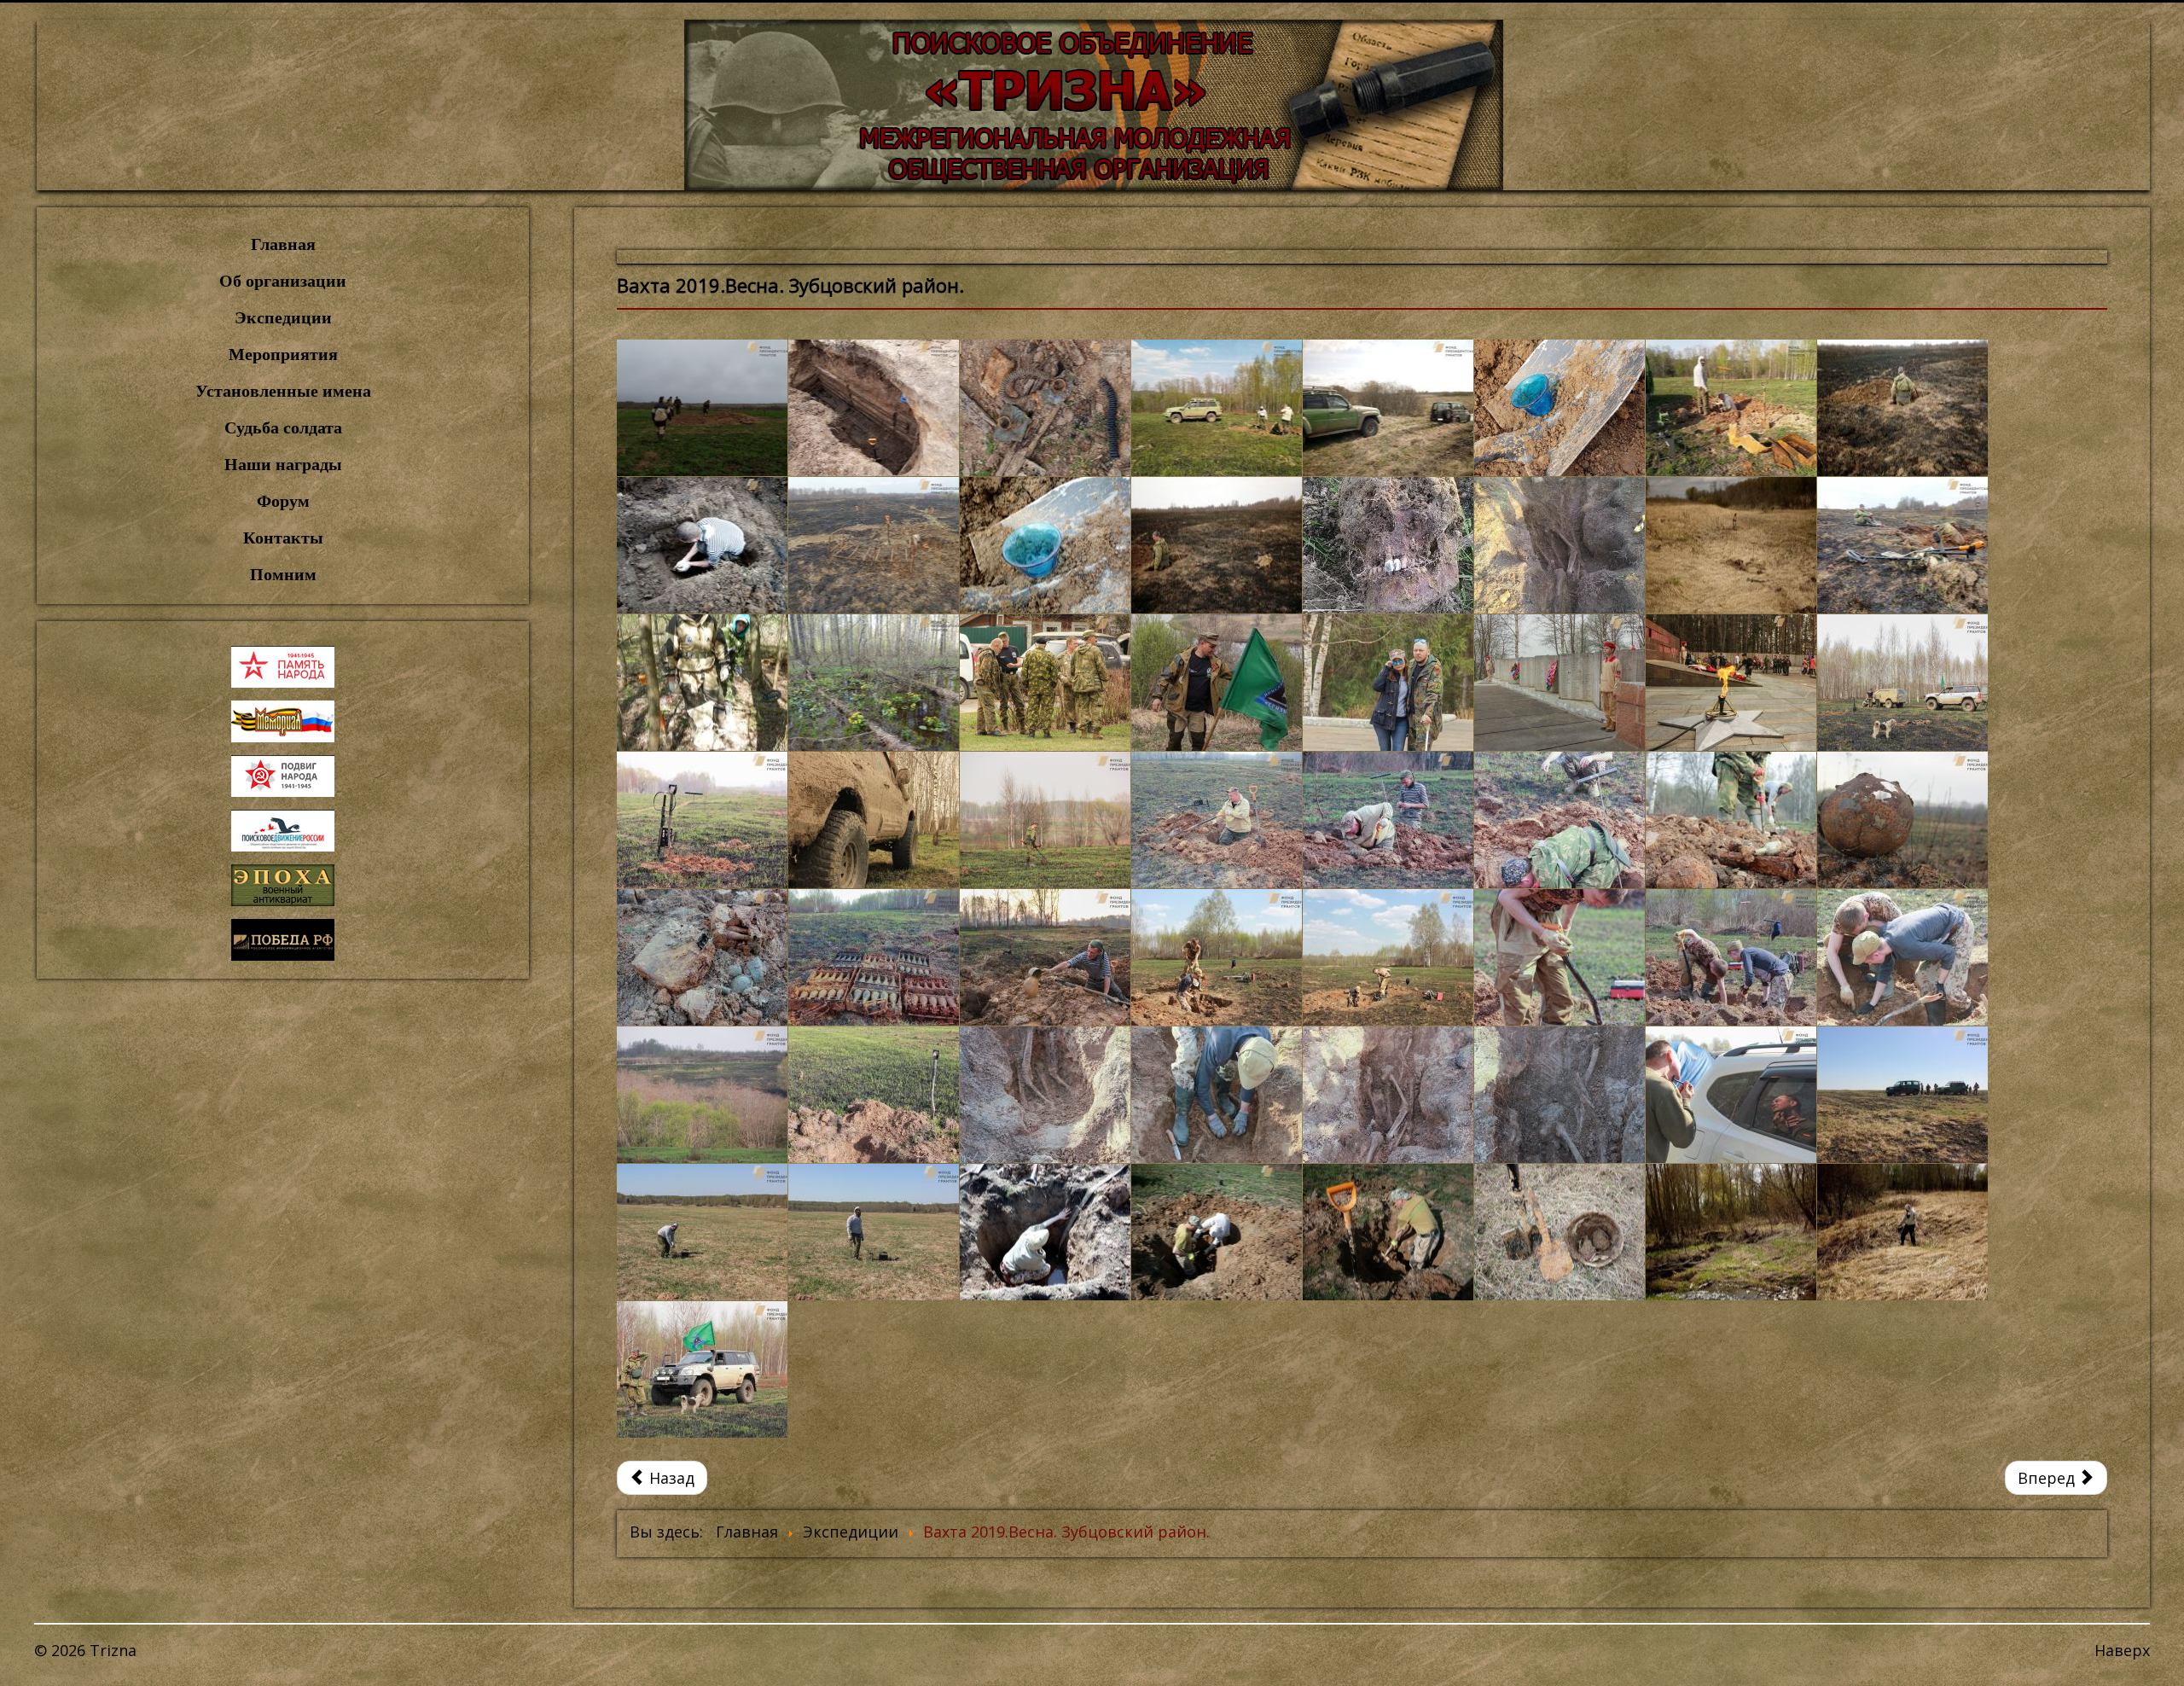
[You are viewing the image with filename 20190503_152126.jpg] (702, 408)
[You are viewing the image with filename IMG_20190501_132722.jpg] (1045, 1232)
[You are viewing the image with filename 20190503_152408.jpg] (1045, 408)
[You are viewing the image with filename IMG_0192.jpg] (1731, 820)
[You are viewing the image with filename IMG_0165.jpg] (1045, 820)
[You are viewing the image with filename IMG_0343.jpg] (1731, 1095)
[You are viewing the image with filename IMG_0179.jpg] (1388, 820)
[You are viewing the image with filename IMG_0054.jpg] (1045, 683)
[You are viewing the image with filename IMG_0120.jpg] (1731, 683)
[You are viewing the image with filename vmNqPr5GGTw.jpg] (702, 1369)
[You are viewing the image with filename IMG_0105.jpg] (1388, 683)
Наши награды (283, 464)
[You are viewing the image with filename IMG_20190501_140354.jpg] (1217, 1232)
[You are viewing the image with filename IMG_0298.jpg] (1560, 957)
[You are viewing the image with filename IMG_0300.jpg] (1731, 957)
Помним (283, 574)
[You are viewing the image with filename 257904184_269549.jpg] (1045, 545)
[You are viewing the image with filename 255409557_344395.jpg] (1388, 408)
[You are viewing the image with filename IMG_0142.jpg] (702, 820)
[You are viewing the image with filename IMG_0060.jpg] (1217, 683)
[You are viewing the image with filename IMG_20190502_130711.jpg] (1731, 1232)
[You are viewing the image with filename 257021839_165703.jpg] (702, 545)
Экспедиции (283, 317)
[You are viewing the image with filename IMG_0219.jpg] (702, 957)
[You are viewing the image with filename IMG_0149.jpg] (874, 820)
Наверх (2122, 1650)
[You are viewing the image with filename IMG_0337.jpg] (1217, 1095)
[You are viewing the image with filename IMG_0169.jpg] (1217, 820)
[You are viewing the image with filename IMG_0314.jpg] (702, 1095)
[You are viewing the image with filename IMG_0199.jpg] (1902, 820)
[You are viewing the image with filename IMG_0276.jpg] (1388, 957)
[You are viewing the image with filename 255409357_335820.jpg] (1217, 408)
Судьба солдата (283, 427)
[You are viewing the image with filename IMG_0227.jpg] (874, 957)
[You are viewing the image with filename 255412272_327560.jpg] (1560, 408)
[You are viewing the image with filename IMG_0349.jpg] (874, 1232)
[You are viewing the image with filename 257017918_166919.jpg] (1902, 408)
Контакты (283, 538)
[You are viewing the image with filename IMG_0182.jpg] (1560, 820)
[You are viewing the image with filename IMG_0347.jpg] (1902, 1095)
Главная (283, 244)
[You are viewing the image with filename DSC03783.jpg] (1902, 545)
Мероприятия (283, 354)
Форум (283, 501)
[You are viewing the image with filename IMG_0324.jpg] (1045, 1095)
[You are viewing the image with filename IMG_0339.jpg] (1560, 1095)
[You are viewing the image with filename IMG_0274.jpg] (1217, 957)
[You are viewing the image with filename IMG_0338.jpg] (1388, 1095)
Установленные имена (283, 391)
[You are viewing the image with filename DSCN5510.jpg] (702, 683)
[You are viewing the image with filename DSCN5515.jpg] (874, 683)
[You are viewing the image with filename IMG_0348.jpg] (702, 1232)
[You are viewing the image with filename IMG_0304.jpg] (1902, 957)
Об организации (283, 281)
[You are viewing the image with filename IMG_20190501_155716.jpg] (1388, 1232)
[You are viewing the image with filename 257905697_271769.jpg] (1217, 545)
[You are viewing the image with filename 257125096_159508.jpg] (874, 545)
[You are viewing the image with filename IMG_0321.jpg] (874, 1095)
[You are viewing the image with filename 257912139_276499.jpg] (1388, 545)
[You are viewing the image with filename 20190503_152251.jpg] (874, 408)
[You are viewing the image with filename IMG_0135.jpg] (1902, 683)
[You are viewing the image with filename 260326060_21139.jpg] (1731, 545)
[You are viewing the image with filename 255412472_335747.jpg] (1731, 408)
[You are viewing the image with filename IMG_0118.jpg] (1560, 683)
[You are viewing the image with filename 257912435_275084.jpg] (1560, 545)
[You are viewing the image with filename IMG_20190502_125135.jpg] (1560, 1232)
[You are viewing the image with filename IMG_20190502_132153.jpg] (1902, 1232)
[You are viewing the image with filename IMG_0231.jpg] (1045, 957)
